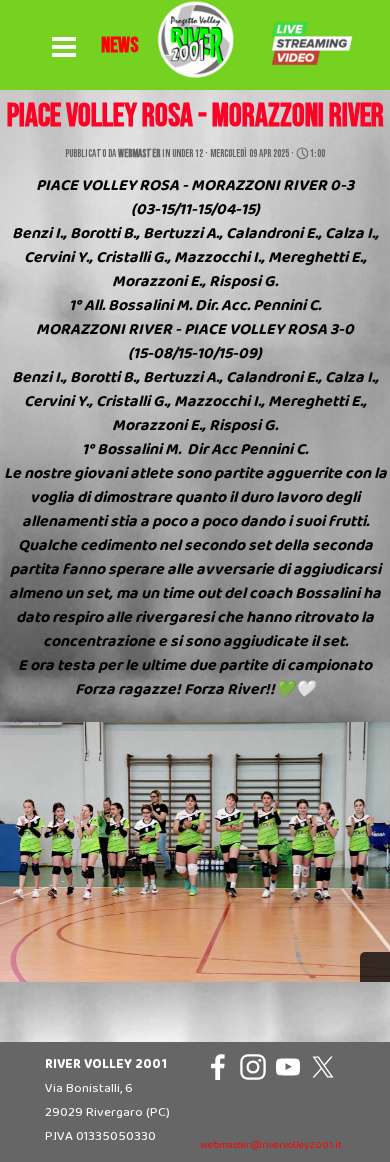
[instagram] (253, 1067)
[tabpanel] (120, 46)
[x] (323, 1067)
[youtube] (288, 1067)
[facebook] (218, 1067)
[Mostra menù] (64, 48)
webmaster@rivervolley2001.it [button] (271, 1145)
